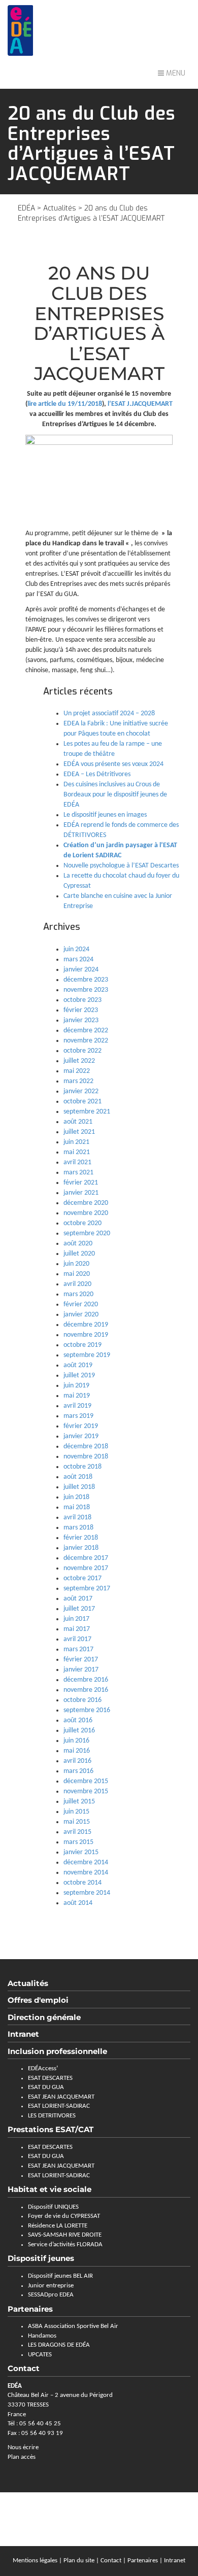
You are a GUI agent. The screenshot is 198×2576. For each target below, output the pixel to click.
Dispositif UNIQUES (53, 2207)
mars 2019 (78, 1416)
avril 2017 (77, 1639)
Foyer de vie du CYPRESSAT (64, 2216)
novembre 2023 (86, 990)
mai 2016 (77, 1751)
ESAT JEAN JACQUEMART (61, 2097)
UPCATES (40, 2355)
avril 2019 (77, 1406)
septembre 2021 (87, 1112)
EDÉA (26, 208)
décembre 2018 (86, 1447)
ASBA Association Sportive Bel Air (73, 2326)
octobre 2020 (82, 1223)
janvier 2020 (81, 1315)
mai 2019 (77, 1396)
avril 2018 (77, 1518)
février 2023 (81, 1010)
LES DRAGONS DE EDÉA (59, 2345)
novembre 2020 (86, 1213)
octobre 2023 (82, 1000)
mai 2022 (77, 1071)
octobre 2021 (82, 1102)
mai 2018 (77, 1507)
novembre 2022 (86, 1041)
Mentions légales (35, 2561)
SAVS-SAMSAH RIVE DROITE (65, 2235)
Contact (111, 2561)
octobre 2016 (82, 1700)
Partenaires (30, 2309)
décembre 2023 (86, 980)
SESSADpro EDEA (51, 2295)
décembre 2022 (86, 1031)
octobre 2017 (82, 1578)
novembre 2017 (86, 1568)
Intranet (23, 2034)
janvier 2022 (81, 1091)
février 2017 (81, 1660)
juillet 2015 (79, 1802)
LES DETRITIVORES (52, 2116)
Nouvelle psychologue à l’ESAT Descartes (121, 866)
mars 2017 (78, 1649)
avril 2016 (77, 1761)
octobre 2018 (82, 1467)
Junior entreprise (51, 2286)
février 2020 (81, 1304)
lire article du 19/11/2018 (65, 404)
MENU (175, 73)
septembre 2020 (87, 1233)
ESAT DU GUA (46, 2087)
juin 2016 (76, 1741)
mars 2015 (78, 1842)
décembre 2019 (86, 1325)
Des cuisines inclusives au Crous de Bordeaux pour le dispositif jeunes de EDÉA (115, 795)
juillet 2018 (79, 1487)
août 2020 (78, 1244)
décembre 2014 (86, 1863)
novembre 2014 (86, 1873)
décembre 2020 (86, 1203)
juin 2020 (76, 1264)
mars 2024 (78, 960)
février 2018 (81, 1538)
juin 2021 (76, 1142)
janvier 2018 (81, 1548)
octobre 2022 (82, 1051)
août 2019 (78, 1365)
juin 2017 (76, 1619)
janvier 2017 (81, 1670)
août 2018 (78, 1477)
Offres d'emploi (38, 2000)
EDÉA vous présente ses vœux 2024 (113, 764)
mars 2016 (78, 1771)
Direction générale (44, 2017)
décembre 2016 (86, 1680)
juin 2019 (76, 1386)
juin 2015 (76, 1812)
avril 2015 (77, 1832)
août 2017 (78, 1599)
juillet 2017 (79, 1609)
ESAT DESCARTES (50, 2078)
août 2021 (78, 1122)
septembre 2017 (87, 1589)
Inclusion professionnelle (57, 2051)
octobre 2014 (82, 1883)
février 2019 (81, 1426)
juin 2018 (76, 1497)
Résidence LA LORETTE (58, 2226)
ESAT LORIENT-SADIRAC (59, 2106)
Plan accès (22, 2457)
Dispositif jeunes (41, 2258)
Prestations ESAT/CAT (51, 2129)
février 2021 (81, 1183)
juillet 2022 (79, 1061)
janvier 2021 (81, 1193)
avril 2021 (77, 1162)
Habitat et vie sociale (49, 2189)
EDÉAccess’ (43, 2068)
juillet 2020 (79, 1254)
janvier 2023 (81, 1020)
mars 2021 (78, 1173)
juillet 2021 (79, 1132)
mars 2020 (78, 1294)
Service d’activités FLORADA (65, 2244)
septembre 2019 (87, 1355)
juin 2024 (76, 949)
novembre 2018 (86, 1457)
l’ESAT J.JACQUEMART (140, 404)
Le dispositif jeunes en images (105, 815)
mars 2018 (78, 1528)
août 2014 (78, 1903)
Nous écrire (23, 2447)
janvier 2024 (81, 970)
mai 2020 (77, 1274)
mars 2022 (78, 1081)
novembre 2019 (86, 1335)
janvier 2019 (81, 1436)
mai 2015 (77, 1822)
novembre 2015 (86, 1791)
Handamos (42, 2336)
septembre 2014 (87, 1893)
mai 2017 (77, 1629)
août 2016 (78, 1720)
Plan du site (79, 2561)
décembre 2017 (86, 1558)
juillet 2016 (79, 1731)
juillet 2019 (79, 1376)
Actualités (60, 208)
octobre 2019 (82, 1345)
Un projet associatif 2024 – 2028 (109, 713)
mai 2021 (77, 1152)
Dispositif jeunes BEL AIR (60, 2276)
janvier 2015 (81, 1852)
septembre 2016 (87, 1710)
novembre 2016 (86, 1690)
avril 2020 (77, 1284)
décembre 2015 (86, 1781)
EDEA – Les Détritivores (97, 774)
